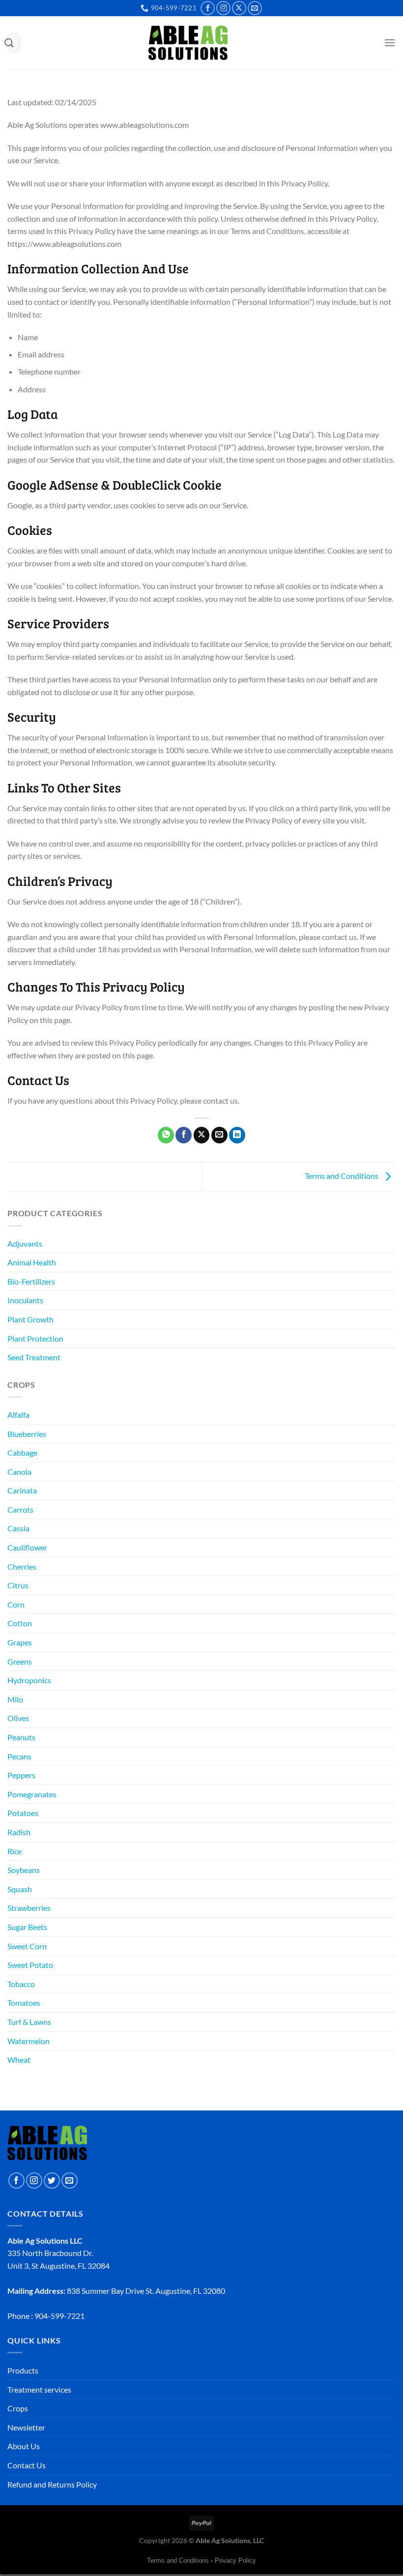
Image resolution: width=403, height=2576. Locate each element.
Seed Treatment (34, 1357)
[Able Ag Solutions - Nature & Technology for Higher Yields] (188, 43)
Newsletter (26, 2427)
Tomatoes (24, 2003)
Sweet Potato (30, 1965)
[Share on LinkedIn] (237, 1135)
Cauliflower (27, 1547)
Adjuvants (25, 1244)
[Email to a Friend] (219, 1135)
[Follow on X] (239, 8)
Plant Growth (30, 1319)
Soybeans (24, 1870)
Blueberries (27, 1434)
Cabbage (22, 1452)
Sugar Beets (27, 1927)
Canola (19, 1472)
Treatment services (39, 2389)
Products (23, 2370)
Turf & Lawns (29, 2022)
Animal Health (32, 1262)
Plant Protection (35, 1338)
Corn (16, 1604)
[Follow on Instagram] (223, 8)
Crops (18, 2408)
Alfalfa (18, 1415)
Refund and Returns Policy (52, 2484)
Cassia (18, 1528)
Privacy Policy (235, 2561)
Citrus (18, 1585)
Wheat (19, 2060)
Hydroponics (29, 1680)
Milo (15, 1699)
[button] (372, 45)
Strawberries (29, 1908)
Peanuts (21, 1737)
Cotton (20, 1623)
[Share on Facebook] (184, 1135)
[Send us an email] (255, 8)
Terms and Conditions (342, 1176)
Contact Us (27, 2465)
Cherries (22, 1566)
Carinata (22, 1490)
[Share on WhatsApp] (166, 1135)
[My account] (355, 45)
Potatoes (23, 1813)
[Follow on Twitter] (52, 2181)
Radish (19, 1832)
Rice (14, 1851)
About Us (24, 2446)
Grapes (20, 1642)
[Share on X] (202, 1135)
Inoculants (25, 1300)
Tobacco (21, 1984)
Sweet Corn (27, 1946)
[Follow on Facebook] (208, 8)
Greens (20, 1661)
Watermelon (29, 2041)
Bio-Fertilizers (31, 1281)
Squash (20, 1889)
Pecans (19, 1756)
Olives (18, 1718)
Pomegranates (32, 1794)
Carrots (20, 1509)
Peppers (21, 1775)
